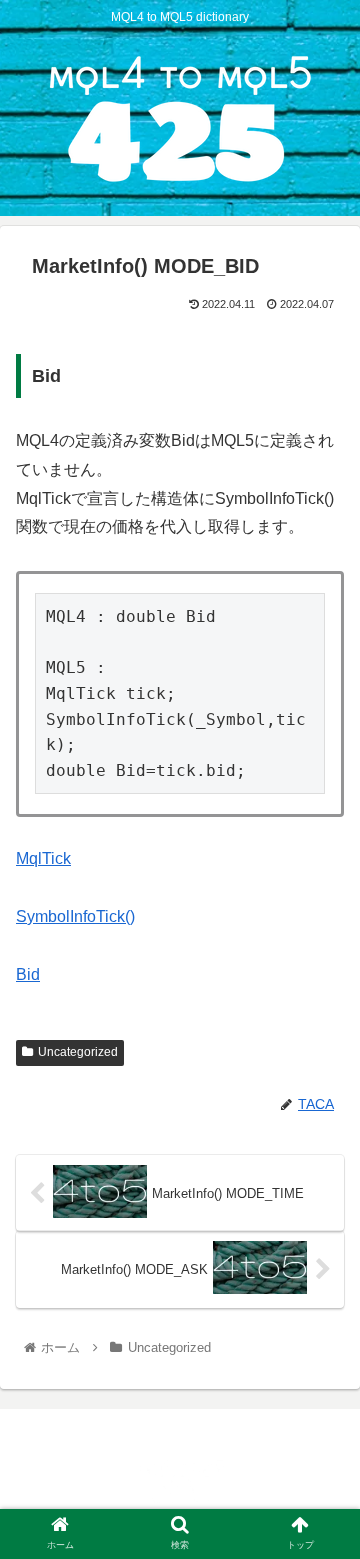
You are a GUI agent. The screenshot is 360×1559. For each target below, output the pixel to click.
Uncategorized (78, 1052)
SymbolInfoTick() (75, 916)
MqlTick (43, 858)
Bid (28, 974)
